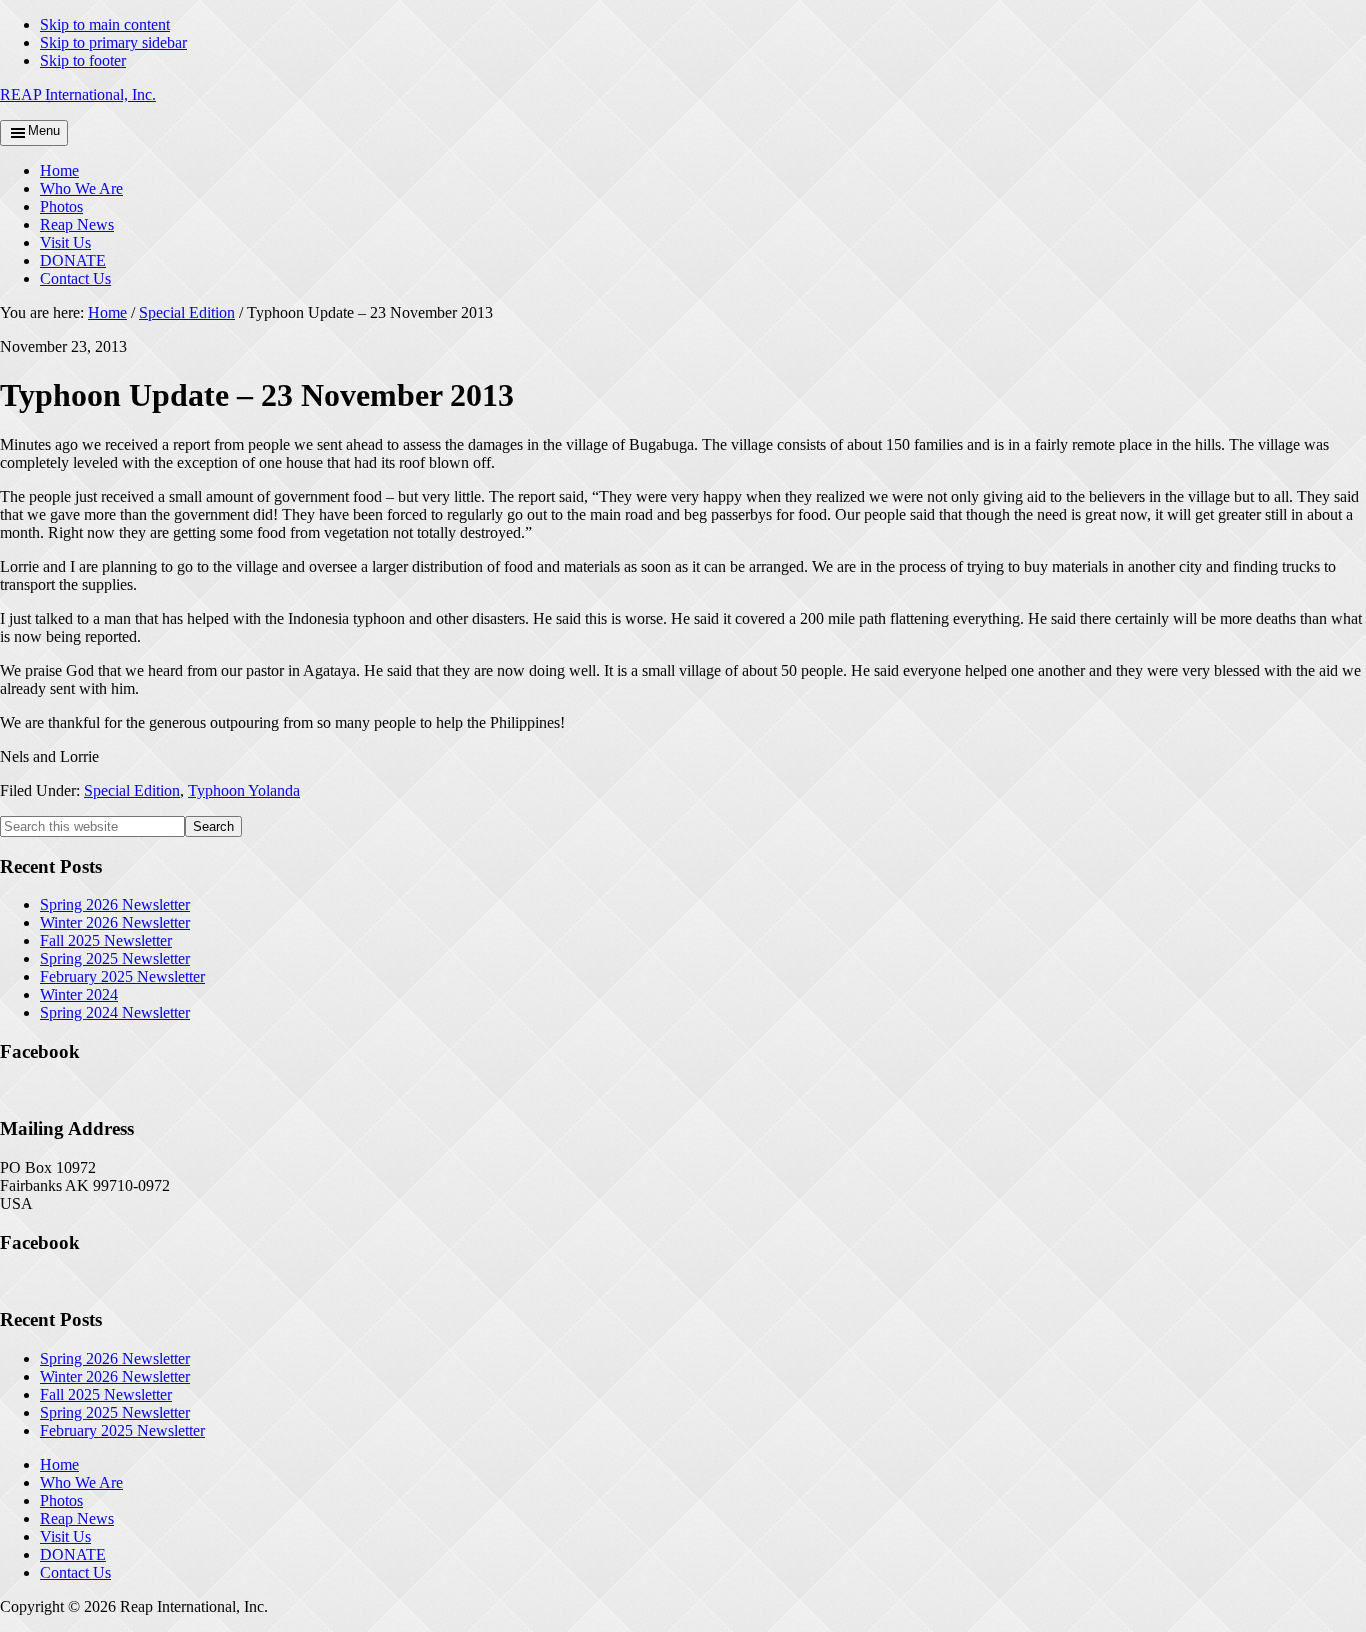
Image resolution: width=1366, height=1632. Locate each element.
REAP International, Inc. (78, 94)
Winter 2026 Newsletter (115, 922)
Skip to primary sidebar (113, 42)
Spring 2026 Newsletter (115, 904)
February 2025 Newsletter (122, 976)
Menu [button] (44, 130)
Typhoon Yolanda (244, 790)
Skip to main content (105, 24)
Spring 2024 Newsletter (115, 1012)
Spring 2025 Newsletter (115, 958)
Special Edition (132, 790)
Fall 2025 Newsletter (106, 940)
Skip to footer (83, 60)
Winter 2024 (79, 994)
